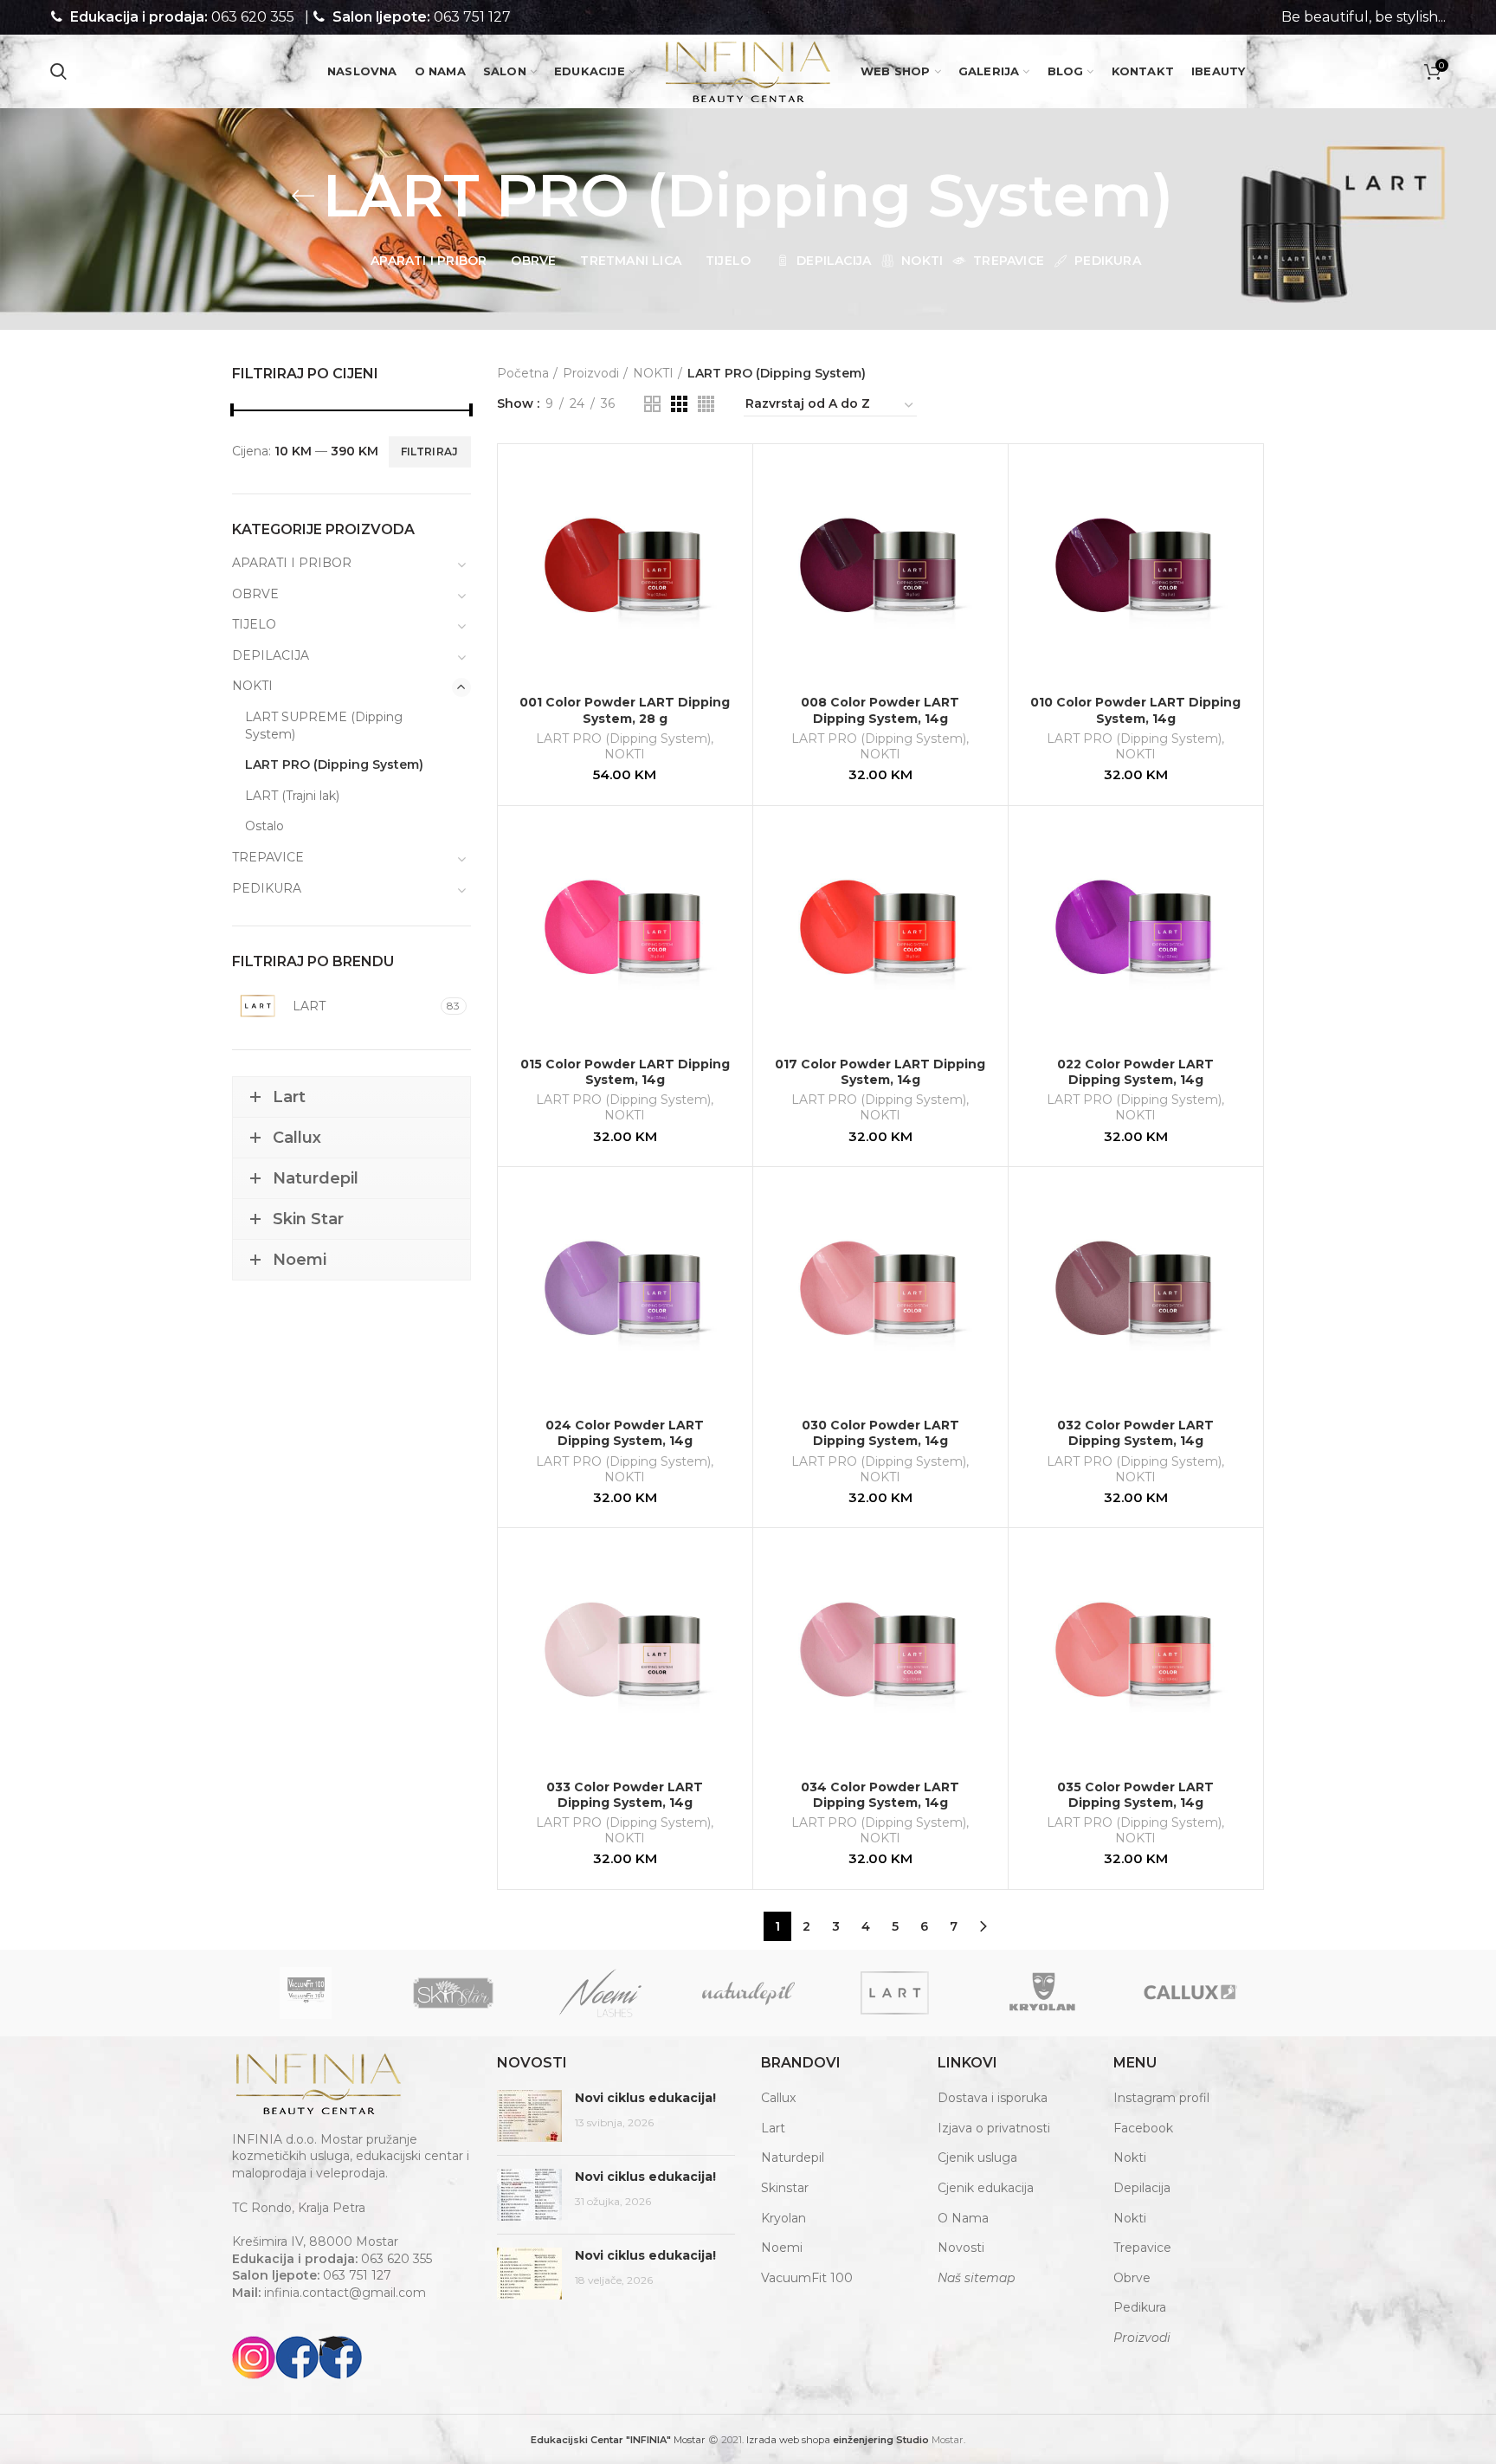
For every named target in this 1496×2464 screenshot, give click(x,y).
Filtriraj (430, 452)
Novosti (961, 2248)
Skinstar (785, 2188)
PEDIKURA (267, 888)
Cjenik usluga (977, 2158)
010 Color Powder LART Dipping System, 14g (1135, 710)
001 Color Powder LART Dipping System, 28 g (625, 710)
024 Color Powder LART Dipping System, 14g (625, 1433)
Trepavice (1142, 2248)
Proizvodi (591, 373)
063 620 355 (253, 17)
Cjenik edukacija (986, 2188)
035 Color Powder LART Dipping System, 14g (1135, 1795)
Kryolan (783, 2218)
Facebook (1143, 2128)
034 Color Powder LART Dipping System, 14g (880, 1795)
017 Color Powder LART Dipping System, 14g (880, 1072)
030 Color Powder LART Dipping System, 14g (880, 1433)
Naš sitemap (976, 2278)
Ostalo (264, 826)
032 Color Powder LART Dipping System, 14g (1135, 1433)
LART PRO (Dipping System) (623, 739)
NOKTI (653, 373)
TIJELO (254, 624)
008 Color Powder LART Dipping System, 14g (880, 710)
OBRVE (255, 594)
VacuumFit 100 (807, 2278)
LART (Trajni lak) (292, 796)
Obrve (1132, 2278)
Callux (778, 2098)
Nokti (1130, 2158)
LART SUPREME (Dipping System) (324, 726)
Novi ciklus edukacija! (645, 2098)
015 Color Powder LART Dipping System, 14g (625, 1072)
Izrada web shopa (788, 2440)
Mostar (618, 2440)
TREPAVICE (268, 857)
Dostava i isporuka (993, 2098)
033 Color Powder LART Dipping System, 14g (625, 1795)
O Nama (963, 2218)
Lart (773, 2128)
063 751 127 (472, 17)
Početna (523, 373)
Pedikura (1140, 2307)
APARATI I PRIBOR (292, 563)
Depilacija (1142, 2188)
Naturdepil (793, 2158)
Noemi (782, 2248)
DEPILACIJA (271, 655)
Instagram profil (1161, 2098)
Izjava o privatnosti (994, 2128)
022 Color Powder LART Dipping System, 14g (1135, 1072)
